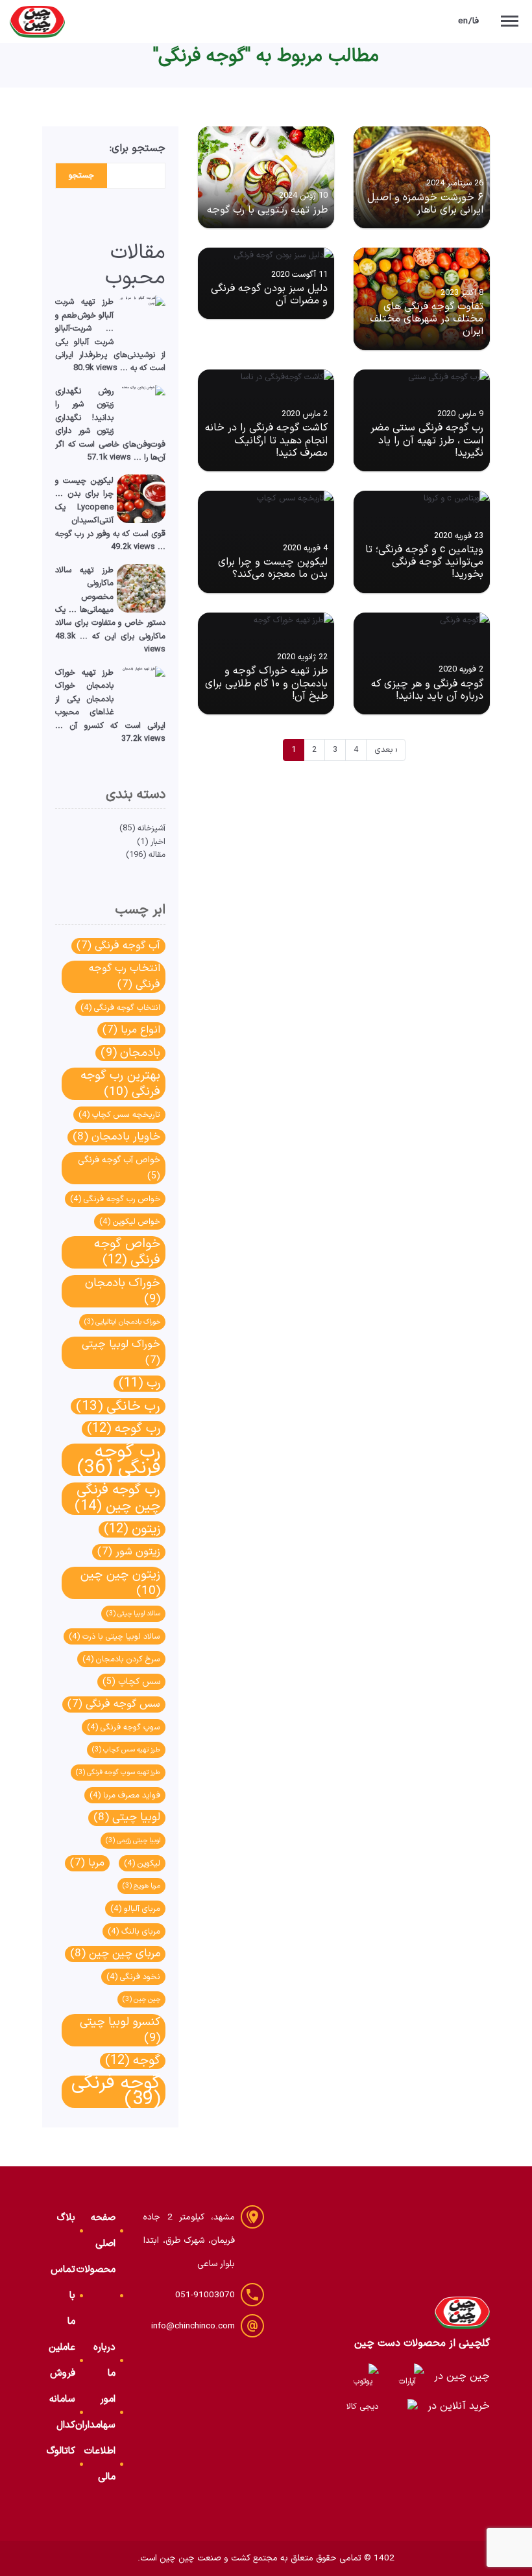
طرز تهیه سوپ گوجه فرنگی (118, 1772)
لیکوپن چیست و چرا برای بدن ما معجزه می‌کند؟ (273, 568)
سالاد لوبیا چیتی (133, 1613)
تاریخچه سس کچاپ (119, 1115)
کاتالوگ (61, 2451)
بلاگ (66, 2218)
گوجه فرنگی (116, 2092)
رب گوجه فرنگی (119, 1460)
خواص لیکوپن (130, 1222)
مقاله (157, 855)
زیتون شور (129, 1552)
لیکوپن (142, 1863)
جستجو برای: (138, 148)
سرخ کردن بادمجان (121, 1659)
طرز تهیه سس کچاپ (126, 1750)
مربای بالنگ (134, 1931)
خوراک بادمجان (123, 1291)
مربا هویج (141, 1886)
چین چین (141, 1999)
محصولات (96, 2270)
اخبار (158, 842)
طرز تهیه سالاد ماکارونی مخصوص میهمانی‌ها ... (84, 590)
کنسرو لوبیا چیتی (120, 2030)
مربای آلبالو (135, 1909)
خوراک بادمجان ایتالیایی (122, 1322)
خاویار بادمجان (116, 1137)
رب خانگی (118, 1406)
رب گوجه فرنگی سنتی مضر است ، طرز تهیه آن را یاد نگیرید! (427, 440)
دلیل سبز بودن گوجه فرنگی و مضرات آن (269, 295)
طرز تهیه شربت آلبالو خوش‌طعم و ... (84, 315)
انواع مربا (131, 1030)
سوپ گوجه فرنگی (124, 1727)
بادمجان (130, 1053)
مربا (87, 1863)
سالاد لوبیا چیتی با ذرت (115, 1636)
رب (139, 1384)
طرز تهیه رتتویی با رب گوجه (267, 210)
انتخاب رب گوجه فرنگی (125, 977)
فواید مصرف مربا (125, 1795)
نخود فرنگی (133, 1977)
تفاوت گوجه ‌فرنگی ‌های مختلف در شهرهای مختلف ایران (427, 319)
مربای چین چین (115, 1954)
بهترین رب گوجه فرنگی (120, 1084)
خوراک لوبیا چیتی (121, 1352)
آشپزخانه (151, 828)
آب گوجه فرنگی (118, 946)
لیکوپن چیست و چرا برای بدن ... (84, 487)
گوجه (133, 2061)
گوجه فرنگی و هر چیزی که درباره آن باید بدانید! (427, 690)
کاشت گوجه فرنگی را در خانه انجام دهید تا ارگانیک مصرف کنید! (266, 440)
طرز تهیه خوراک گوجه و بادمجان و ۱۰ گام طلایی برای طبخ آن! (266, 683)
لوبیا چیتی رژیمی (133, 1840)
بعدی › (386, 750)
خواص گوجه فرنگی (127, 1252)
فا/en (469, 21)
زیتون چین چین (120, 1583)
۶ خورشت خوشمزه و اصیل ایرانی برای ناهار (425, 204)
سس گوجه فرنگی (114, 1704)
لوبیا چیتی (127, 1818)
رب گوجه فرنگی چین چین (117, 1499)
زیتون (132, 1529)
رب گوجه (124, 1429)
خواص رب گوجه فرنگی (115, 1199)
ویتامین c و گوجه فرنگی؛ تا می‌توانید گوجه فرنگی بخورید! (424, 562)
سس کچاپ (131, 1682)
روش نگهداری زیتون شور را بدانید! (84, 404)
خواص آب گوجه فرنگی (119, 1168)
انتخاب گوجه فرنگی (120, 1008)
